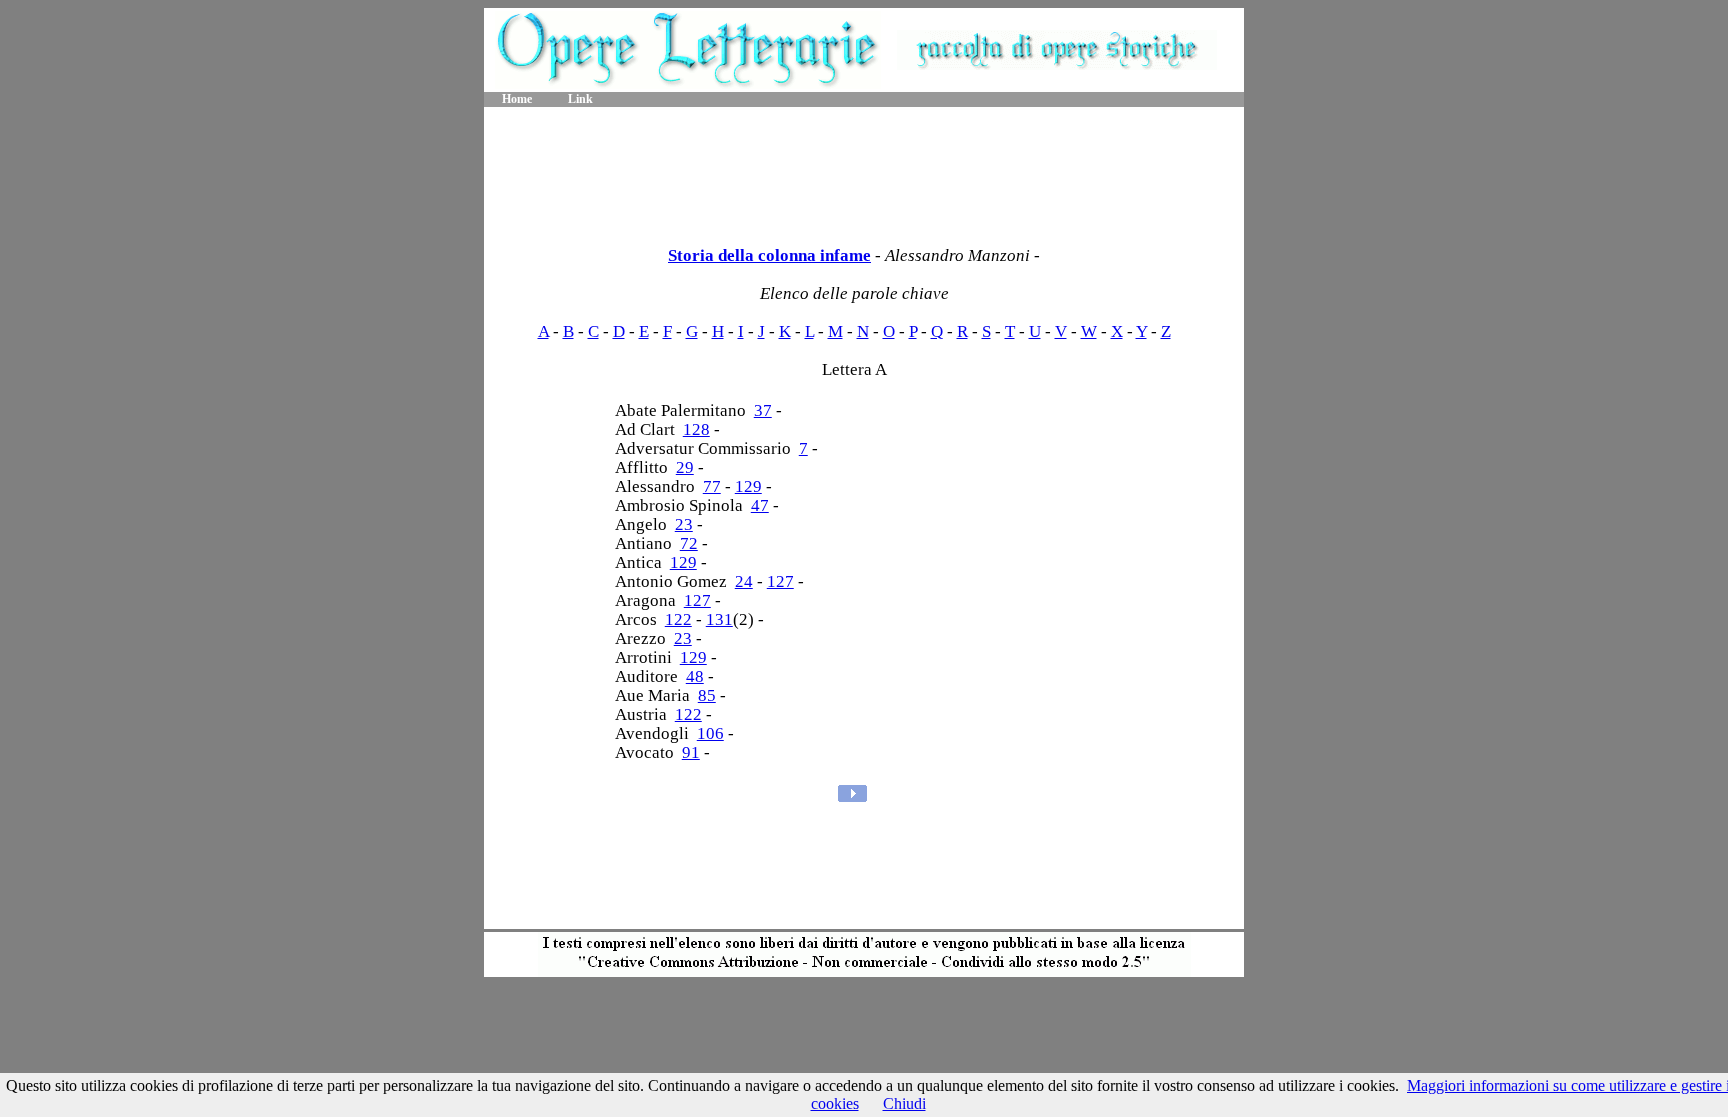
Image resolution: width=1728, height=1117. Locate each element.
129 (748, 486)
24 (744, 581)
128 (696, 429)
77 (712, 486)
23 (684, 524)
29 (685, 467)
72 (689, 543)
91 (691, 752)
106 (710, 733)
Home (517, 99)
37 (763, 410)
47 (760, 505)
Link (580, 99)
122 (678, 619)
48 (695, 676)
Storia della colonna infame (769, 255)
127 (780, 581)
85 (707, 695)
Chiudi (904, 1103)
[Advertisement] (864, 170)
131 (719, 619)
